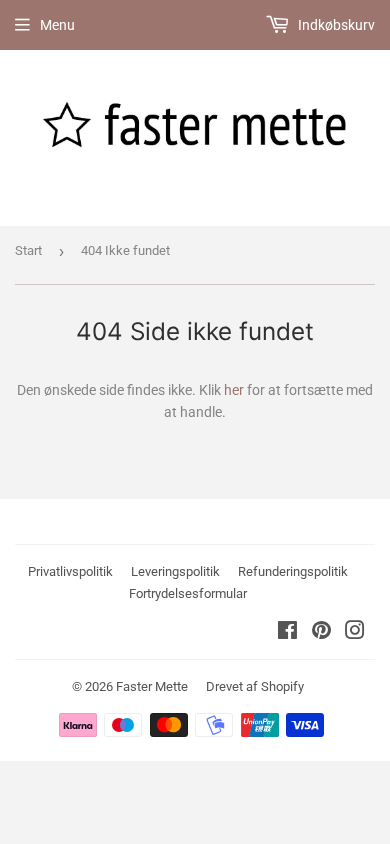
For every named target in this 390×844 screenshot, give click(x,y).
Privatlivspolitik (70, 571)
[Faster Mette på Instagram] (355, 633)
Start (28, 250)
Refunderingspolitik (293, 571)
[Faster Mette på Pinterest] (321, 633)
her (234, 390)
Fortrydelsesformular (188, 593)
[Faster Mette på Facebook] (287, 633)
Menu (57, 25)
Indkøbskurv (335, 25)
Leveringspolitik (175, 571)
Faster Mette (152, 686)
